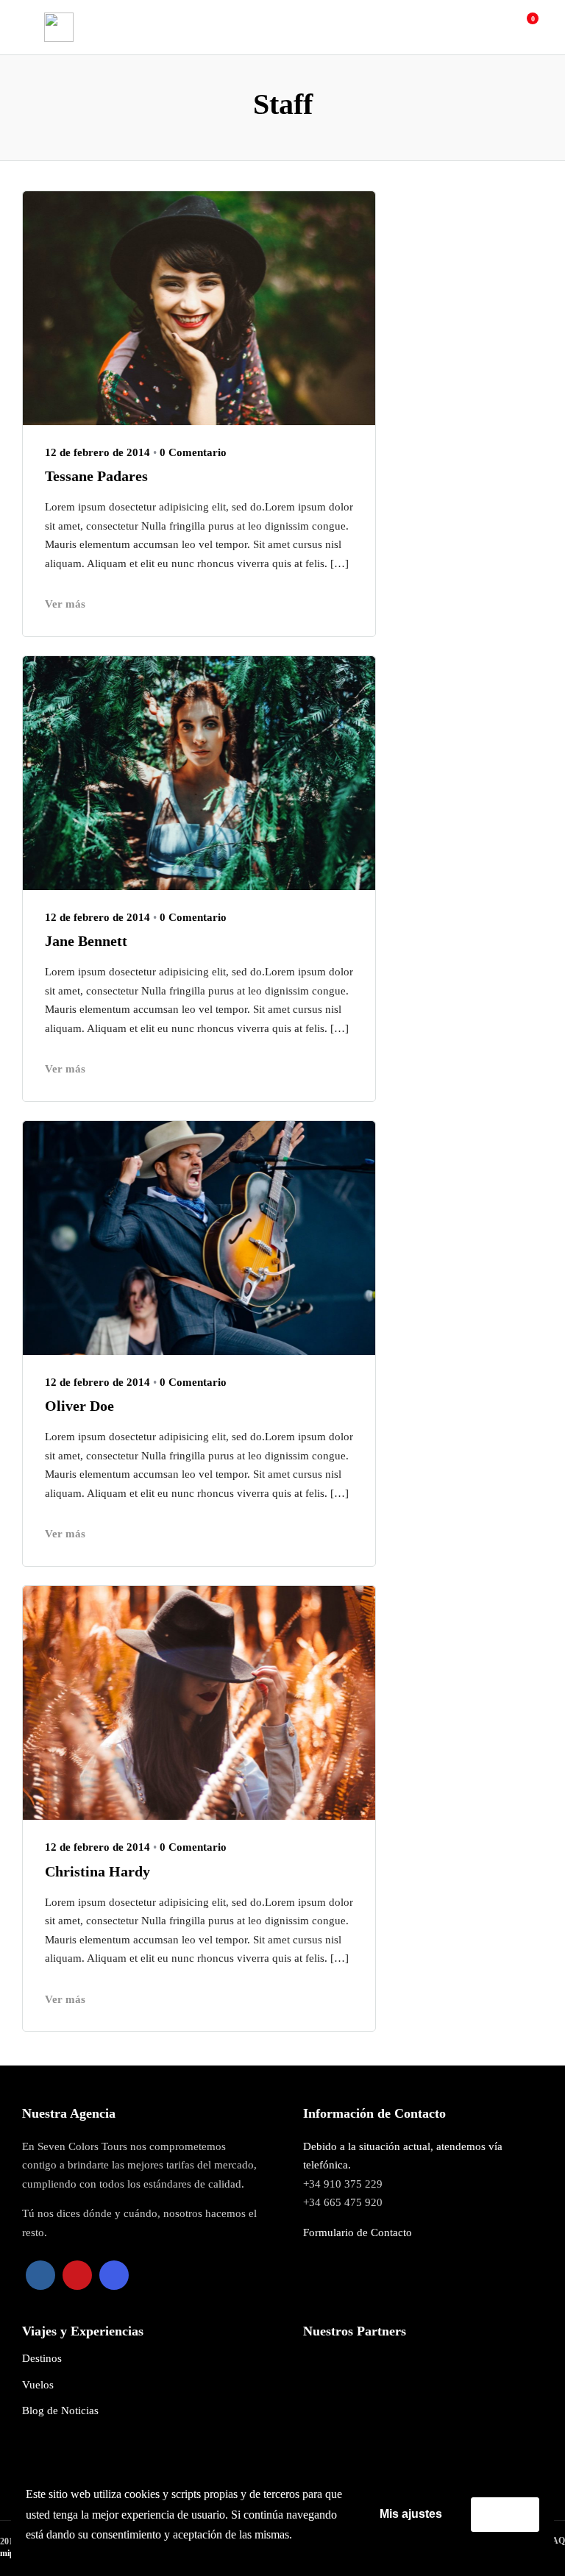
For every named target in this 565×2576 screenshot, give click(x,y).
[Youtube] (77, 2275)
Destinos (42, 2358)
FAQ (556, 2541)
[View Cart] (525, 26)
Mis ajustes (411, 2514)
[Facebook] (40, 2275)
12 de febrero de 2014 (97, 452)
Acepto (505, 2514)
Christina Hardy (97, 1871)
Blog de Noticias (60, 2410)
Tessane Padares (96, 476)
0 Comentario (193, 452)
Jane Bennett (86, 941)
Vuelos (38, 2385)
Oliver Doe (79, 1406)
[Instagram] (114, 2275)
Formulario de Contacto (358, 2232)
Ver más (65, 604)
